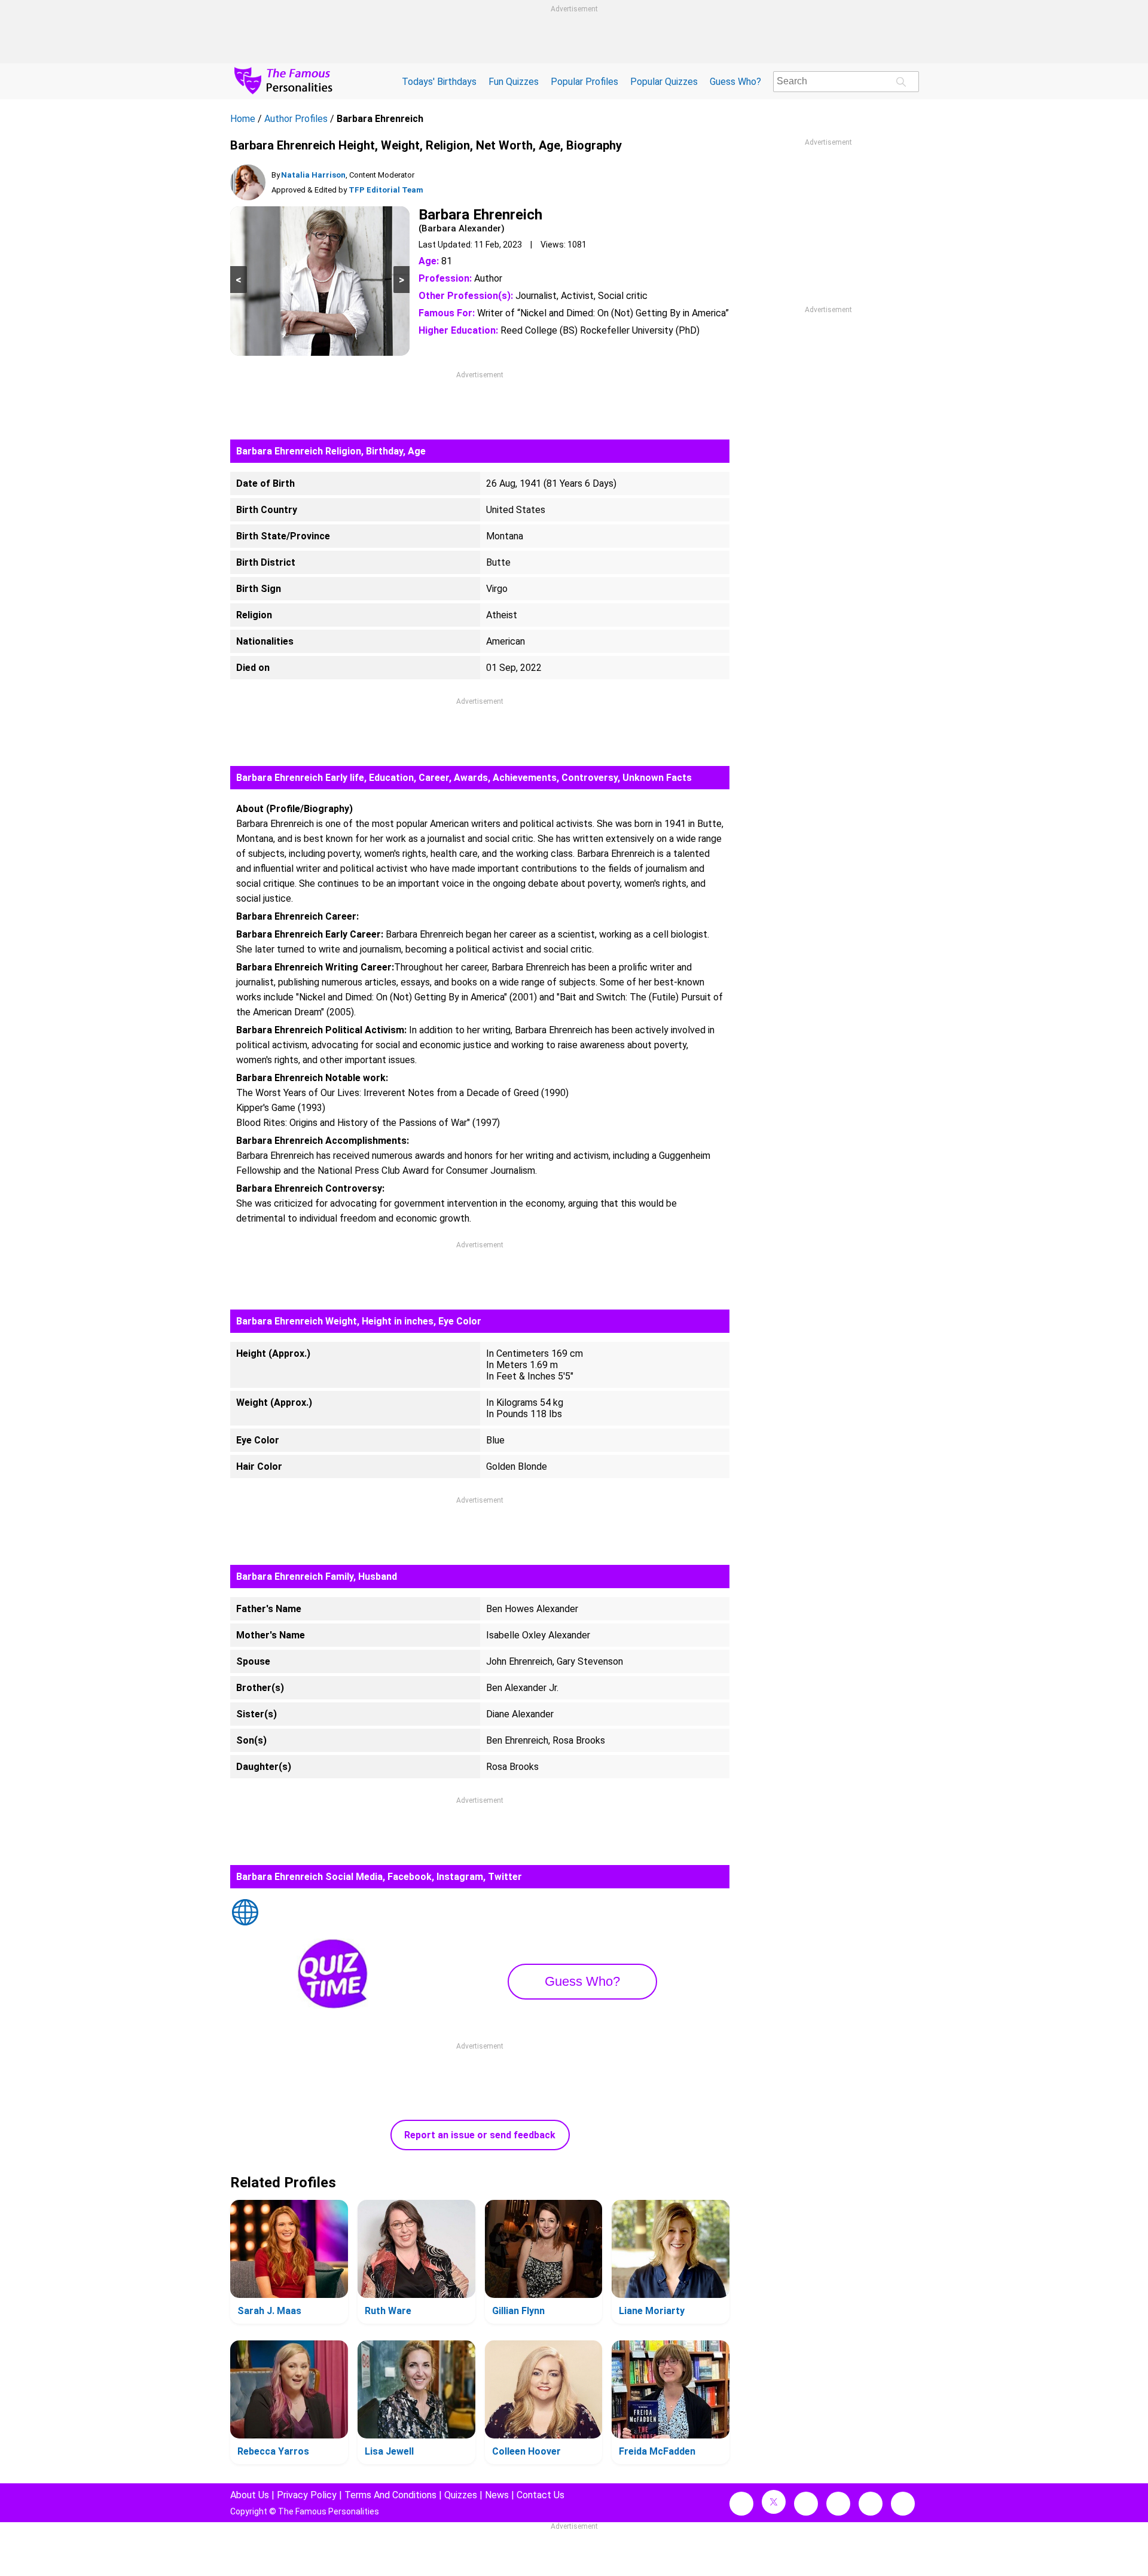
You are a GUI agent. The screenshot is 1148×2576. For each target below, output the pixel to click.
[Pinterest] (871, 2504)
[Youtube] (903, 2504)
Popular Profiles (584, 82)
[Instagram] (806, 2504)
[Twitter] (774, 2502)
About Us (250, 2495)
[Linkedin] (838, 2504)
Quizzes (461, 2495)
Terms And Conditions (390, 2495)
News (497, 2495)
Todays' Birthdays (439, 82)
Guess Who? (735, 82)
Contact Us (541, 2495)
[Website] (245, 1913)
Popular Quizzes (664, 82)
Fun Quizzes (514, 82)
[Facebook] (741, 2504)
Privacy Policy (307, 2495)
